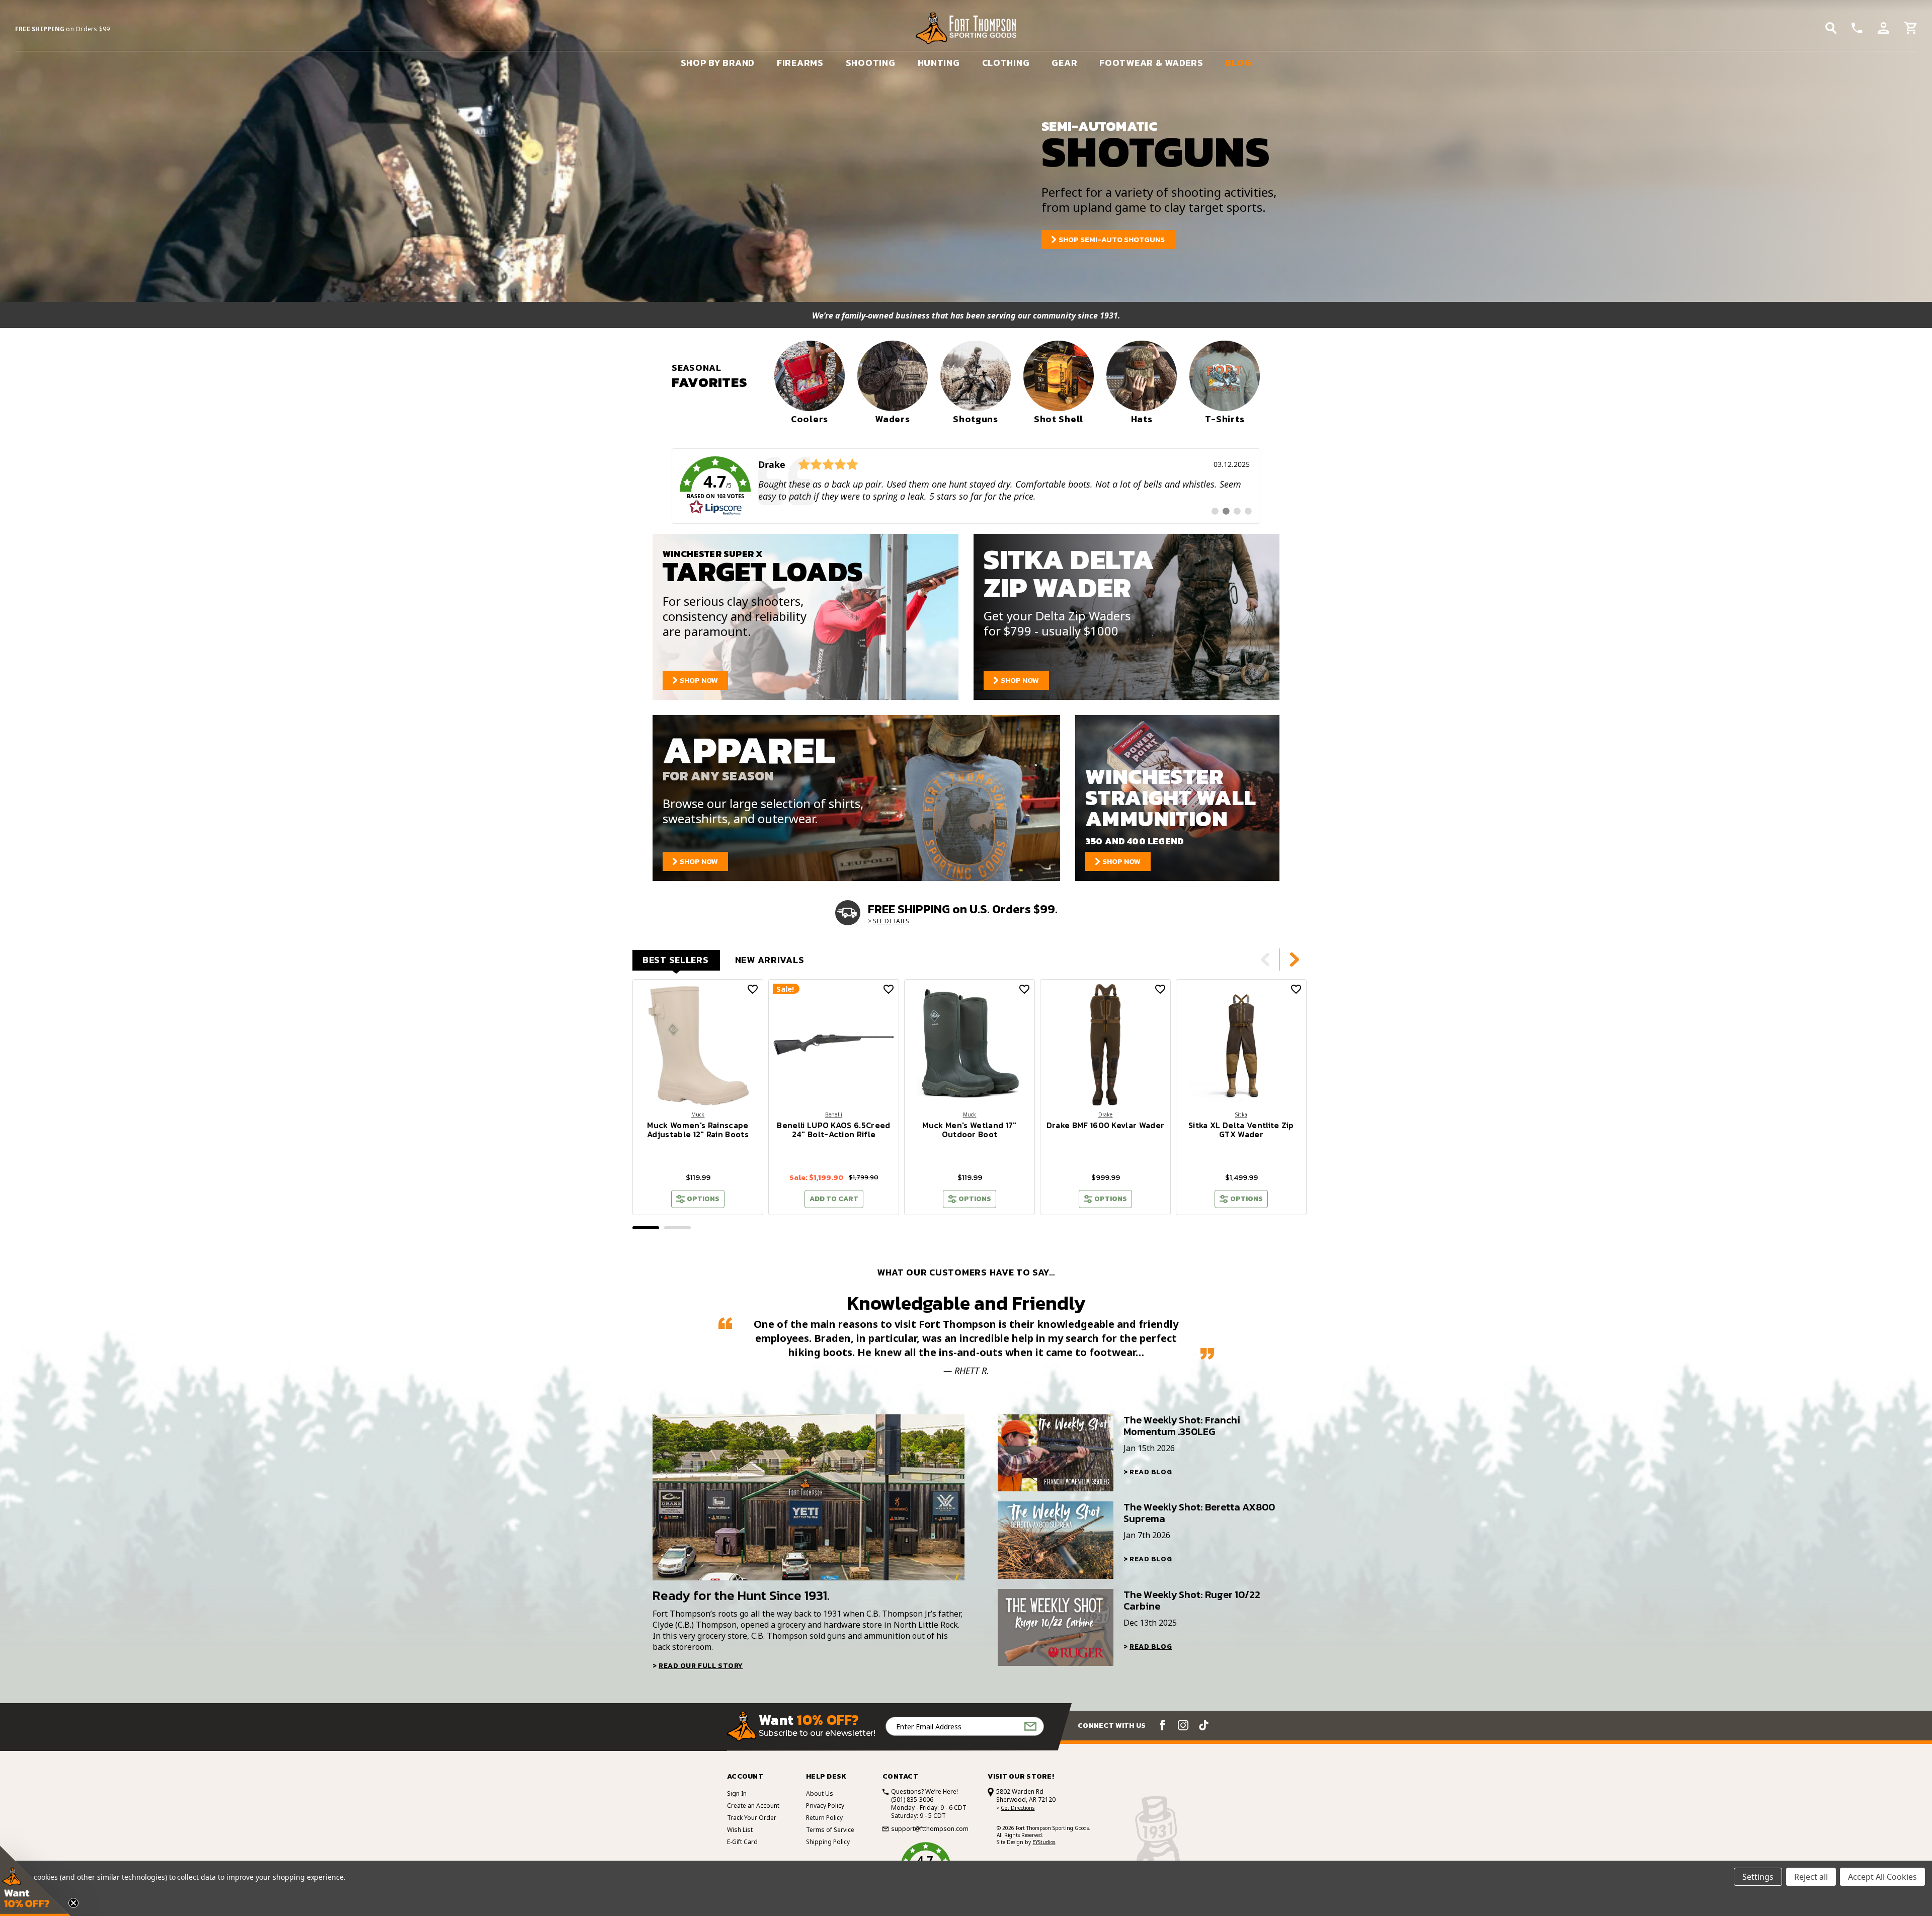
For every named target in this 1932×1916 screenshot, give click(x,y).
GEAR (1064, 63)
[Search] (1831, 28)
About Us (820, 1793)
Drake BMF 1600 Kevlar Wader (1106, 1125)
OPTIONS (703, 1199)
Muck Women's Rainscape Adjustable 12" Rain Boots (698, 1130)
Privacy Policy (825, 1806)
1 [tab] (646, 1228)
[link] (966, 486)
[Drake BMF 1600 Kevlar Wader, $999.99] (1105, 1045)
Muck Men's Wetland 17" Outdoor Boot (969, 1130)
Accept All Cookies (1882, 1877)
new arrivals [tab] (770, 960)
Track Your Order (752, 1818)
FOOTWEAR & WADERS (1151, 63)
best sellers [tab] (676, 960)
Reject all (1811, 1877)
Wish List (740, 1830)
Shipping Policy (828, 1842)
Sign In (737, 1793)
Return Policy (824, 1818)
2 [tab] (677, 1228)
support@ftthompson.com (930, 1829)
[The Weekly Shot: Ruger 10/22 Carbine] (1056, 1627)
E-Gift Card (742, 1842)
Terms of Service (830, 1830)
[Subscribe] (1030, 1727)
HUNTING (939, 63)
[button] (35, 1881)
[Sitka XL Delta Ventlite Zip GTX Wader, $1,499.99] (1241, 1045)
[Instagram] (1183, 1725)
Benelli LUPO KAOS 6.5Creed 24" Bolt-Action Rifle (833, 1130)
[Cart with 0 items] (1911, 29)
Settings (1758, 1877)
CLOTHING (1006, 63)
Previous (1265, 960)
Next (1295, 960)
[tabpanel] (698, 1097)
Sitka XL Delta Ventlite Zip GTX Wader (1241, 1130)
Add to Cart (834, 1199)
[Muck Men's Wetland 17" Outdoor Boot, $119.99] (970, 1045)
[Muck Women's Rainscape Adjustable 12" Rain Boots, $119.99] (698, 1045)
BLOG (1238, 63)
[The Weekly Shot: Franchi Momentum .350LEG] (1056, 1453)
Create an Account (753, 1806)
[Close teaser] (73, 1903)
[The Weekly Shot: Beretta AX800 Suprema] (1056, 1540)
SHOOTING (871, 63)
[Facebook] (1162, 1725)
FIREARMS (800, 63)
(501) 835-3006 (912, 1800)
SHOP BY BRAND (718, 63)
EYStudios (1044, 1842)
